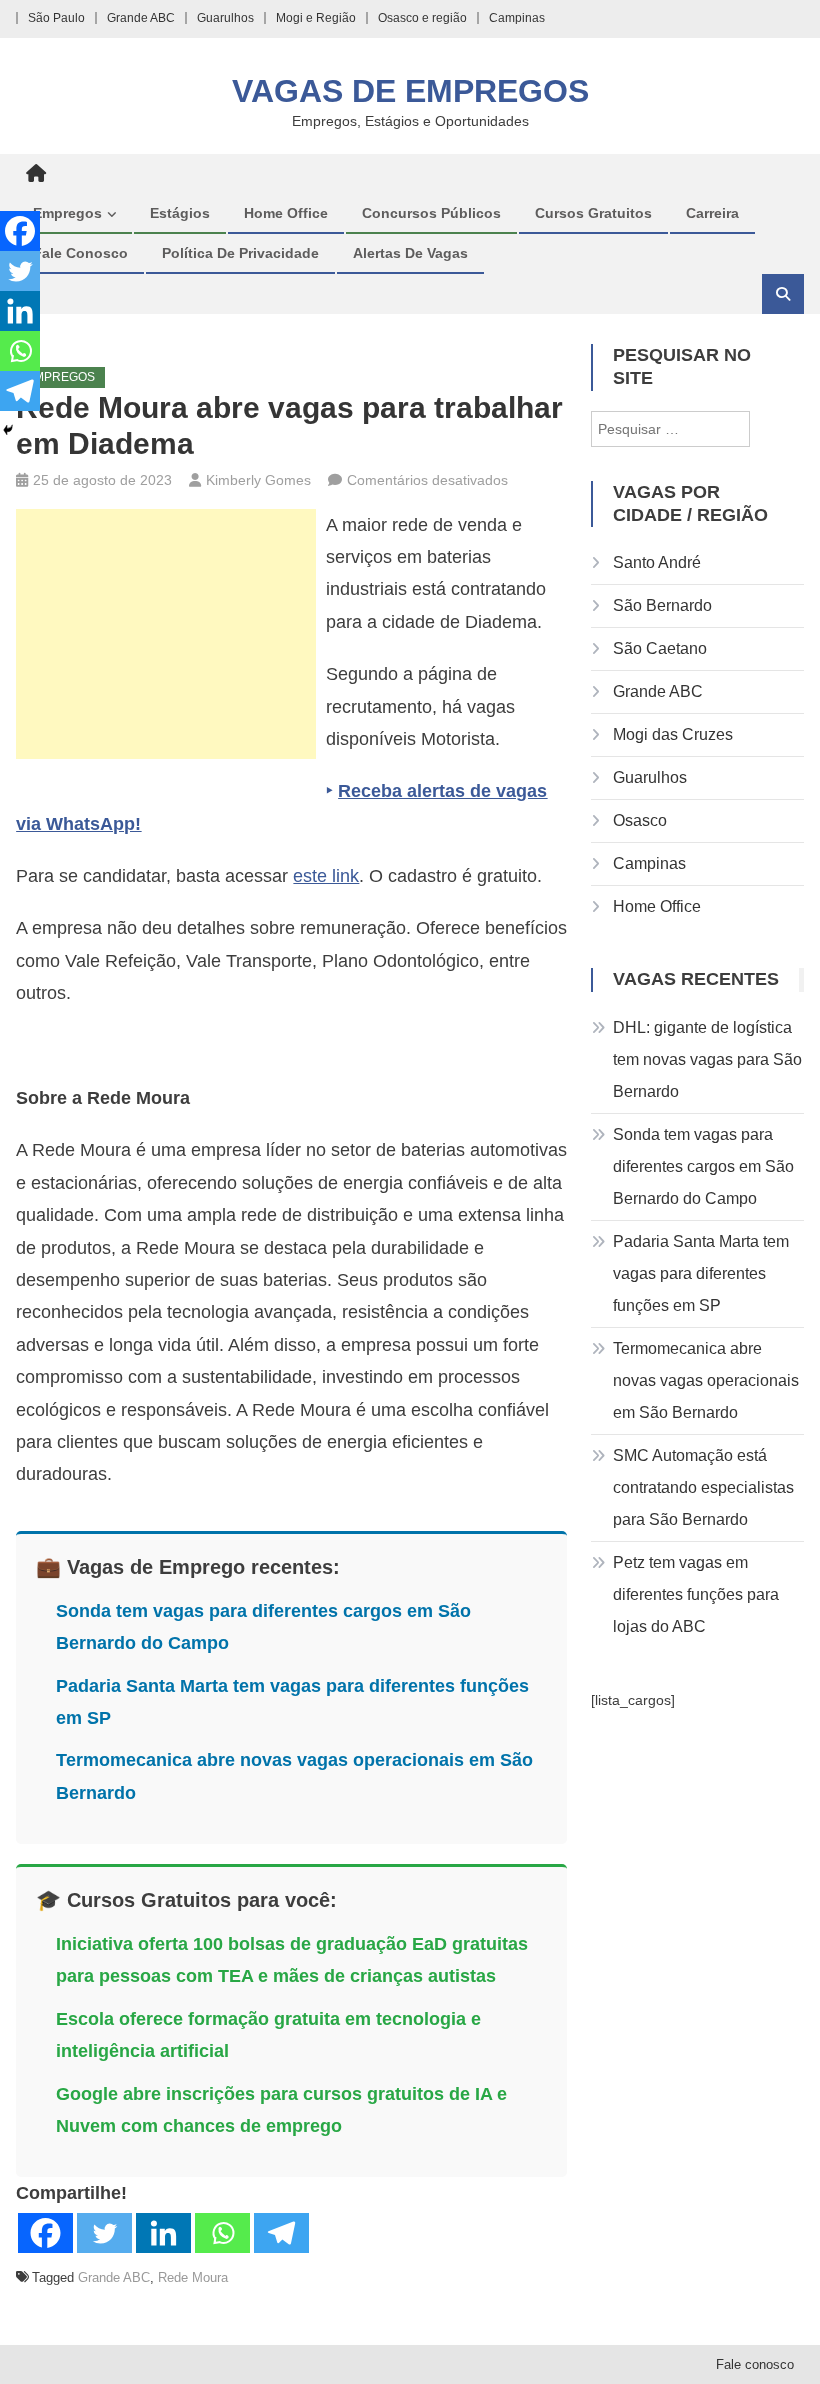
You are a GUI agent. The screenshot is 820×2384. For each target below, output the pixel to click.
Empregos (67, 213)
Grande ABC (141, 18)
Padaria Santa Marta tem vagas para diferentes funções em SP (701, 1273)
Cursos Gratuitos (593, 213)
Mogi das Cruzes (673, 734)
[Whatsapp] (222, 2233)
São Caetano (660, 648)
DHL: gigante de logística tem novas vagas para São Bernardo (707, 1059)
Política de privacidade (240, 253)
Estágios (180, 213)
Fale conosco (80, 253)
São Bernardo (662, 605)
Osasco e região (422, 18)
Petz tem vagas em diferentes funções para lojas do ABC (696, 1594)
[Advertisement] (166, 634)
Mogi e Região (316, 18)
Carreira (712, 213)
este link (326, 876)
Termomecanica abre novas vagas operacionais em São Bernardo (706, 1380)
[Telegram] (281, 2233)
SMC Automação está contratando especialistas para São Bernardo (703, 1487)
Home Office (286, 213)
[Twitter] (104, 2233)
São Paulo (56, 18)
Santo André (657, 562)
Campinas (517, 18)
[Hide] (8, 430)
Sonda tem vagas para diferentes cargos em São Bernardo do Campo (703, 1166)
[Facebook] (45, 2233)
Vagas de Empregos (410, 91)
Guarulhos (225, 18)
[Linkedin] (163, 2233)
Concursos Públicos (431, 213)
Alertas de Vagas (410, 253)
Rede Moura (193, 2277)
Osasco (640, 820)
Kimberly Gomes (258, 480)
